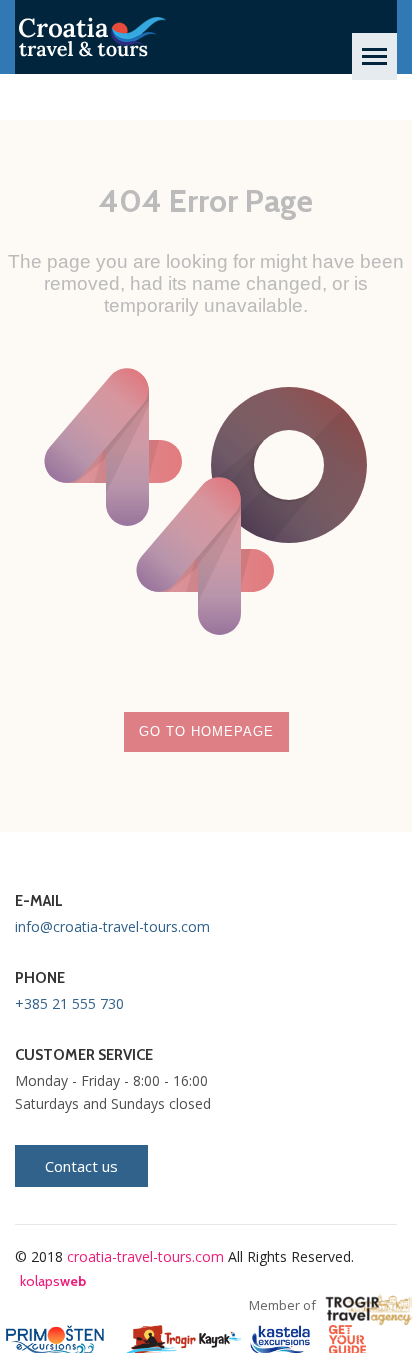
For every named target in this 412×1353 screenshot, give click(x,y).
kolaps (53, 1281)
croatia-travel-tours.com (145, 1256)
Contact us (81, 1166)
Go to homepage (206, 731)
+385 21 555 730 (69, 1003)
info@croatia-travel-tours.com (112, 926)
